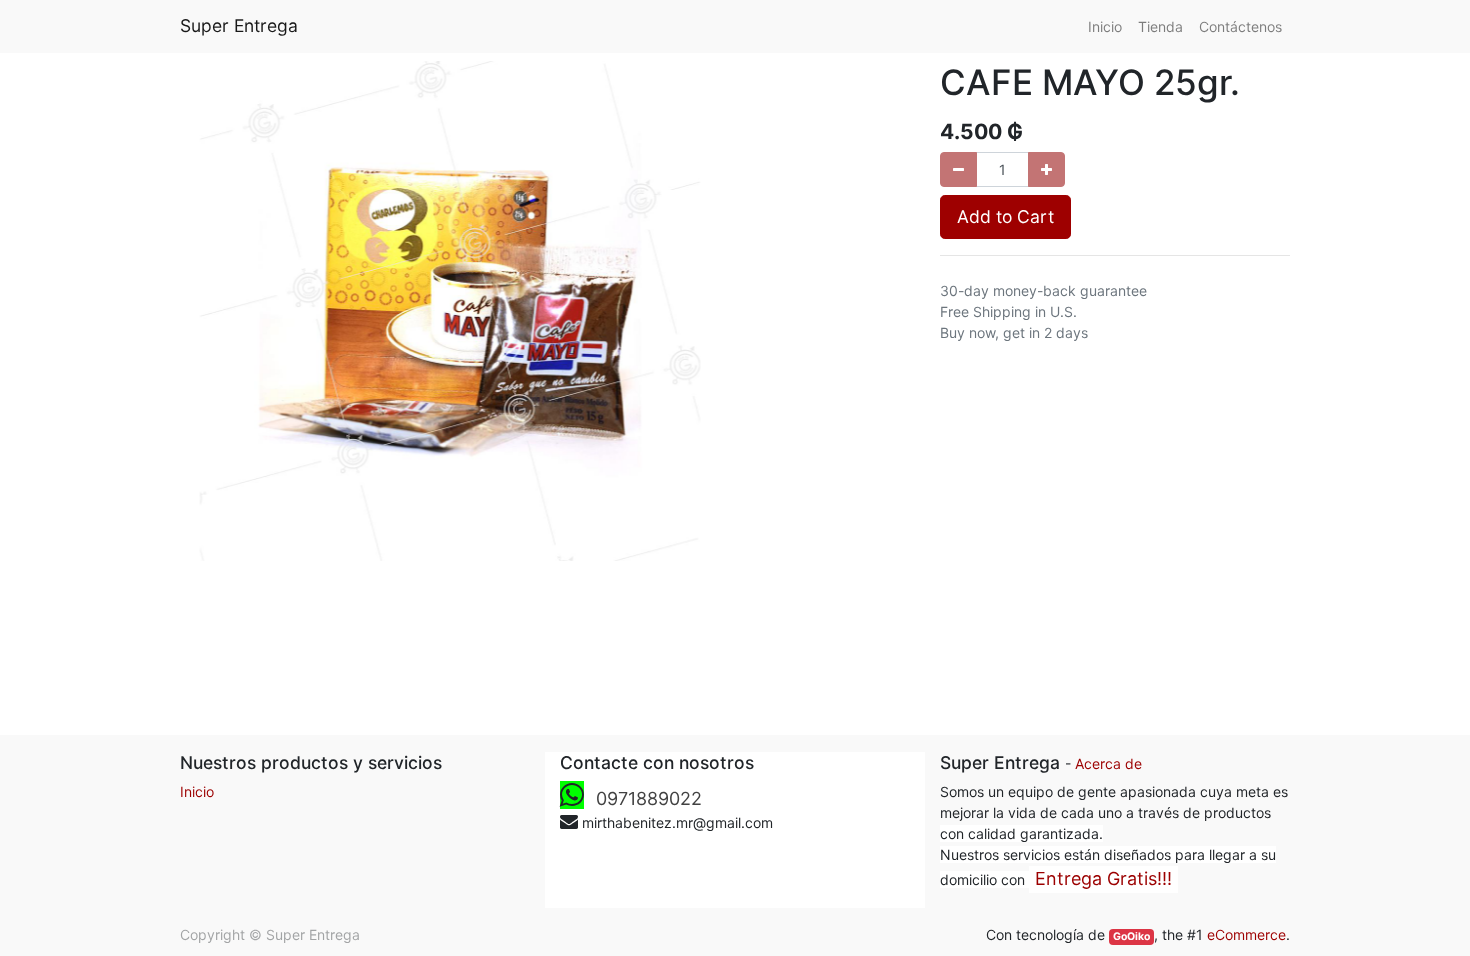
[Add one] (1046, 169)
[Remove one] (958, 169)
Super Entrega (239, 25)
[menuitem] (1105, 26)
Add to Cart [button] (1005, 216)
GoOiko (1131, 936)
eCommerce (1246, 934)
